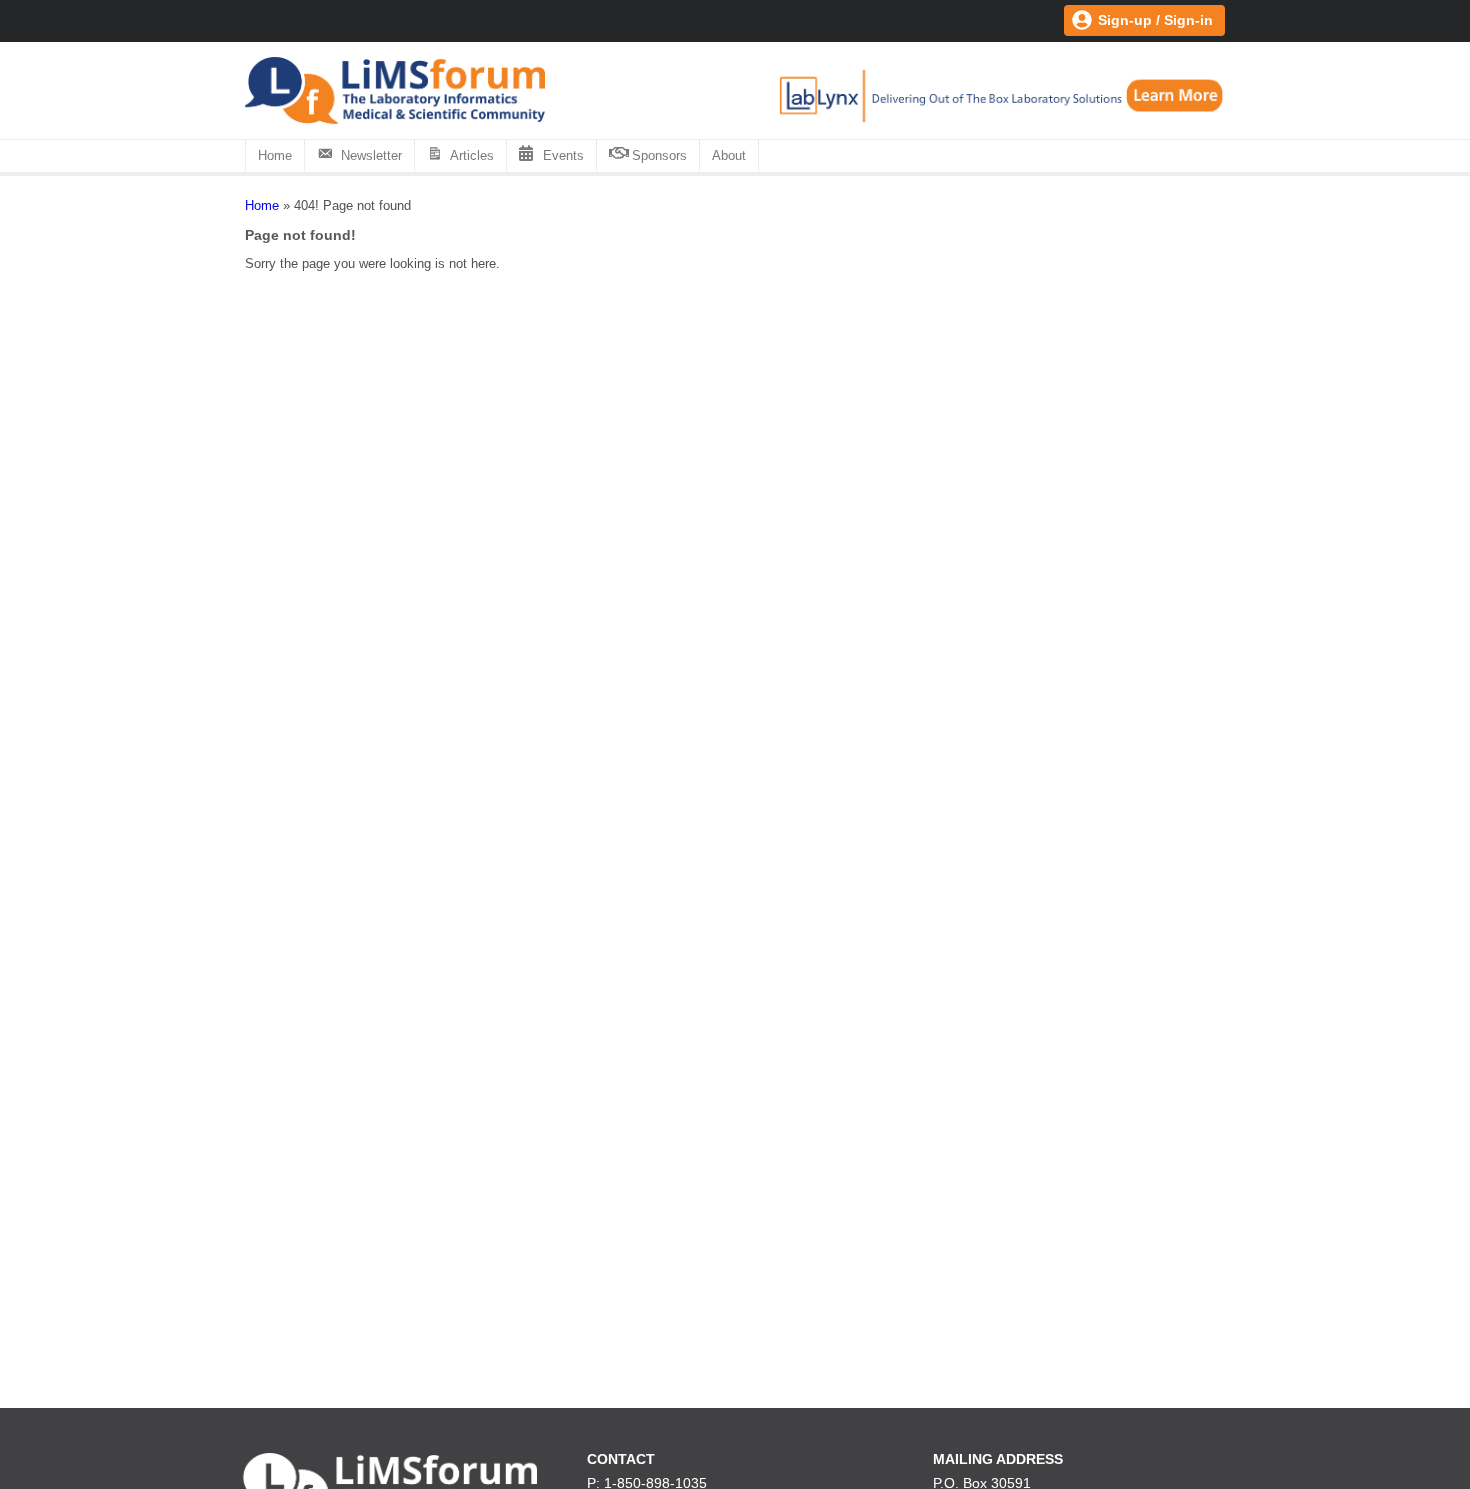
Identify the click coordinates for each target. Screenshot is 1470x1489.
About (729, 155)
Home (275, 155)
